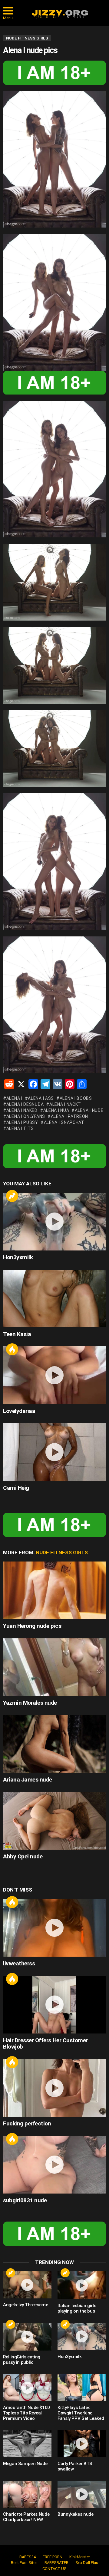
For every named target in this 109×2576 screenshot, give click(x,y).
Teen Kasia (17, 1334)
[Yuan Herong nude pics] (54, 1590)
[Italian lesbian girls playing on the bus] (82, 2285)
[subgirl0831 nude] (54, 2165)
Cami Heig (16, 1488)
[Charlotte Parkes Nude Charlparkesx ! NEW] (27, 2494)
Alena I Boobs (76, 1098)
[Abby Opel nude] (54, 1821)
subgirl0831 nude (25, 2200)
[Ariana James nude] (54, 1744)
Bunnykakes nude (75, 2514)
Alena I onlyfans (26, 1116)
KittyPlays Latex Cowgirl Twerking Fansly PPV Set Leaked (81, 2413)
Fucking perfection (27, 2123)
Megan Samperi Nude (25, 2464)
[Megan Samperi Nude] (27, 2444)
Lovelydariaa (19, 1411)
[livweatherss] (54, 1928)
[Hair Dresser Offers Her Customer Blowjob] (54, 2005)
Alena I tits (20, 1128)
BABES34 (28, 2557)
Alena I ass (41, 1098)
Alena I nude (89, 1110)
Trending (12, 1196)
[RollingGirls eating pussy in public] (27, 2337)
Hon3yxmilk (18, 1257)
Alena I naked (22, 1110)
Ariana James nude (28, 1780)
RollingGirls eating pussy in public (22, 2360)
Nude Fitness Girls (62, 1552)
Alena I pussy (22, 1122)
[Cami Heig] (54, 1452)
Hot (12, 1349)
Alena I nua (56, 1110)
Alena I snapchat (64, 1122)
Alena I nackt (65, 1104)
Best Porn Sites (24, 2563)
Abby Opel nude (23, 1856)
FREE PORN (53, 2557)
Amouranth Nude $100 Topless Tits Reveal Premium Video (26, 2413)
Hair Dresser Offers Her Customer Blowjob (45, 2043)
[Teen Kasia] (54, 1299)
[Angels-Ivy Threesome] (27, 2285)
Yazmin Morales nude (30, 1703)
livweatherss (19, 1963)
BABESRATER (56, 2563)
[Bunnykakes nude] (82, 2494)
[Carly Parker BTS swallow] (82, 2444)
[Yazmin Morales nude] (54, 1667)
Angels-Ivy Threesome (26, 2305)
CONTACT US (54, 2569)
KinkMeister (80, 2557)
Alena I (14, 1098)
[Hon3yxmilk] (54, 1222)
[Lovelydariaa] (54, 1375)
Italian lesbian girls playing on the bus (77, 2308)
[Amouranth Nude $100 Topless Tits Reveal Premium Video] (27, 2388)
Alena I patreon (69, 1116)
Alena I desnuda (25, 1104)
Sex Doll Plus (87, 2563)
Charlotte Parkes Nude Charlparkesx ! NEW (26, 2517)
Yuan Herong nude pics (32, 1626)
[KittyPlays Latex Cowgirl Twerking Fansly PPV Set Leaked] (82, 2388)
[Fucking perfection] (54, 2088)
